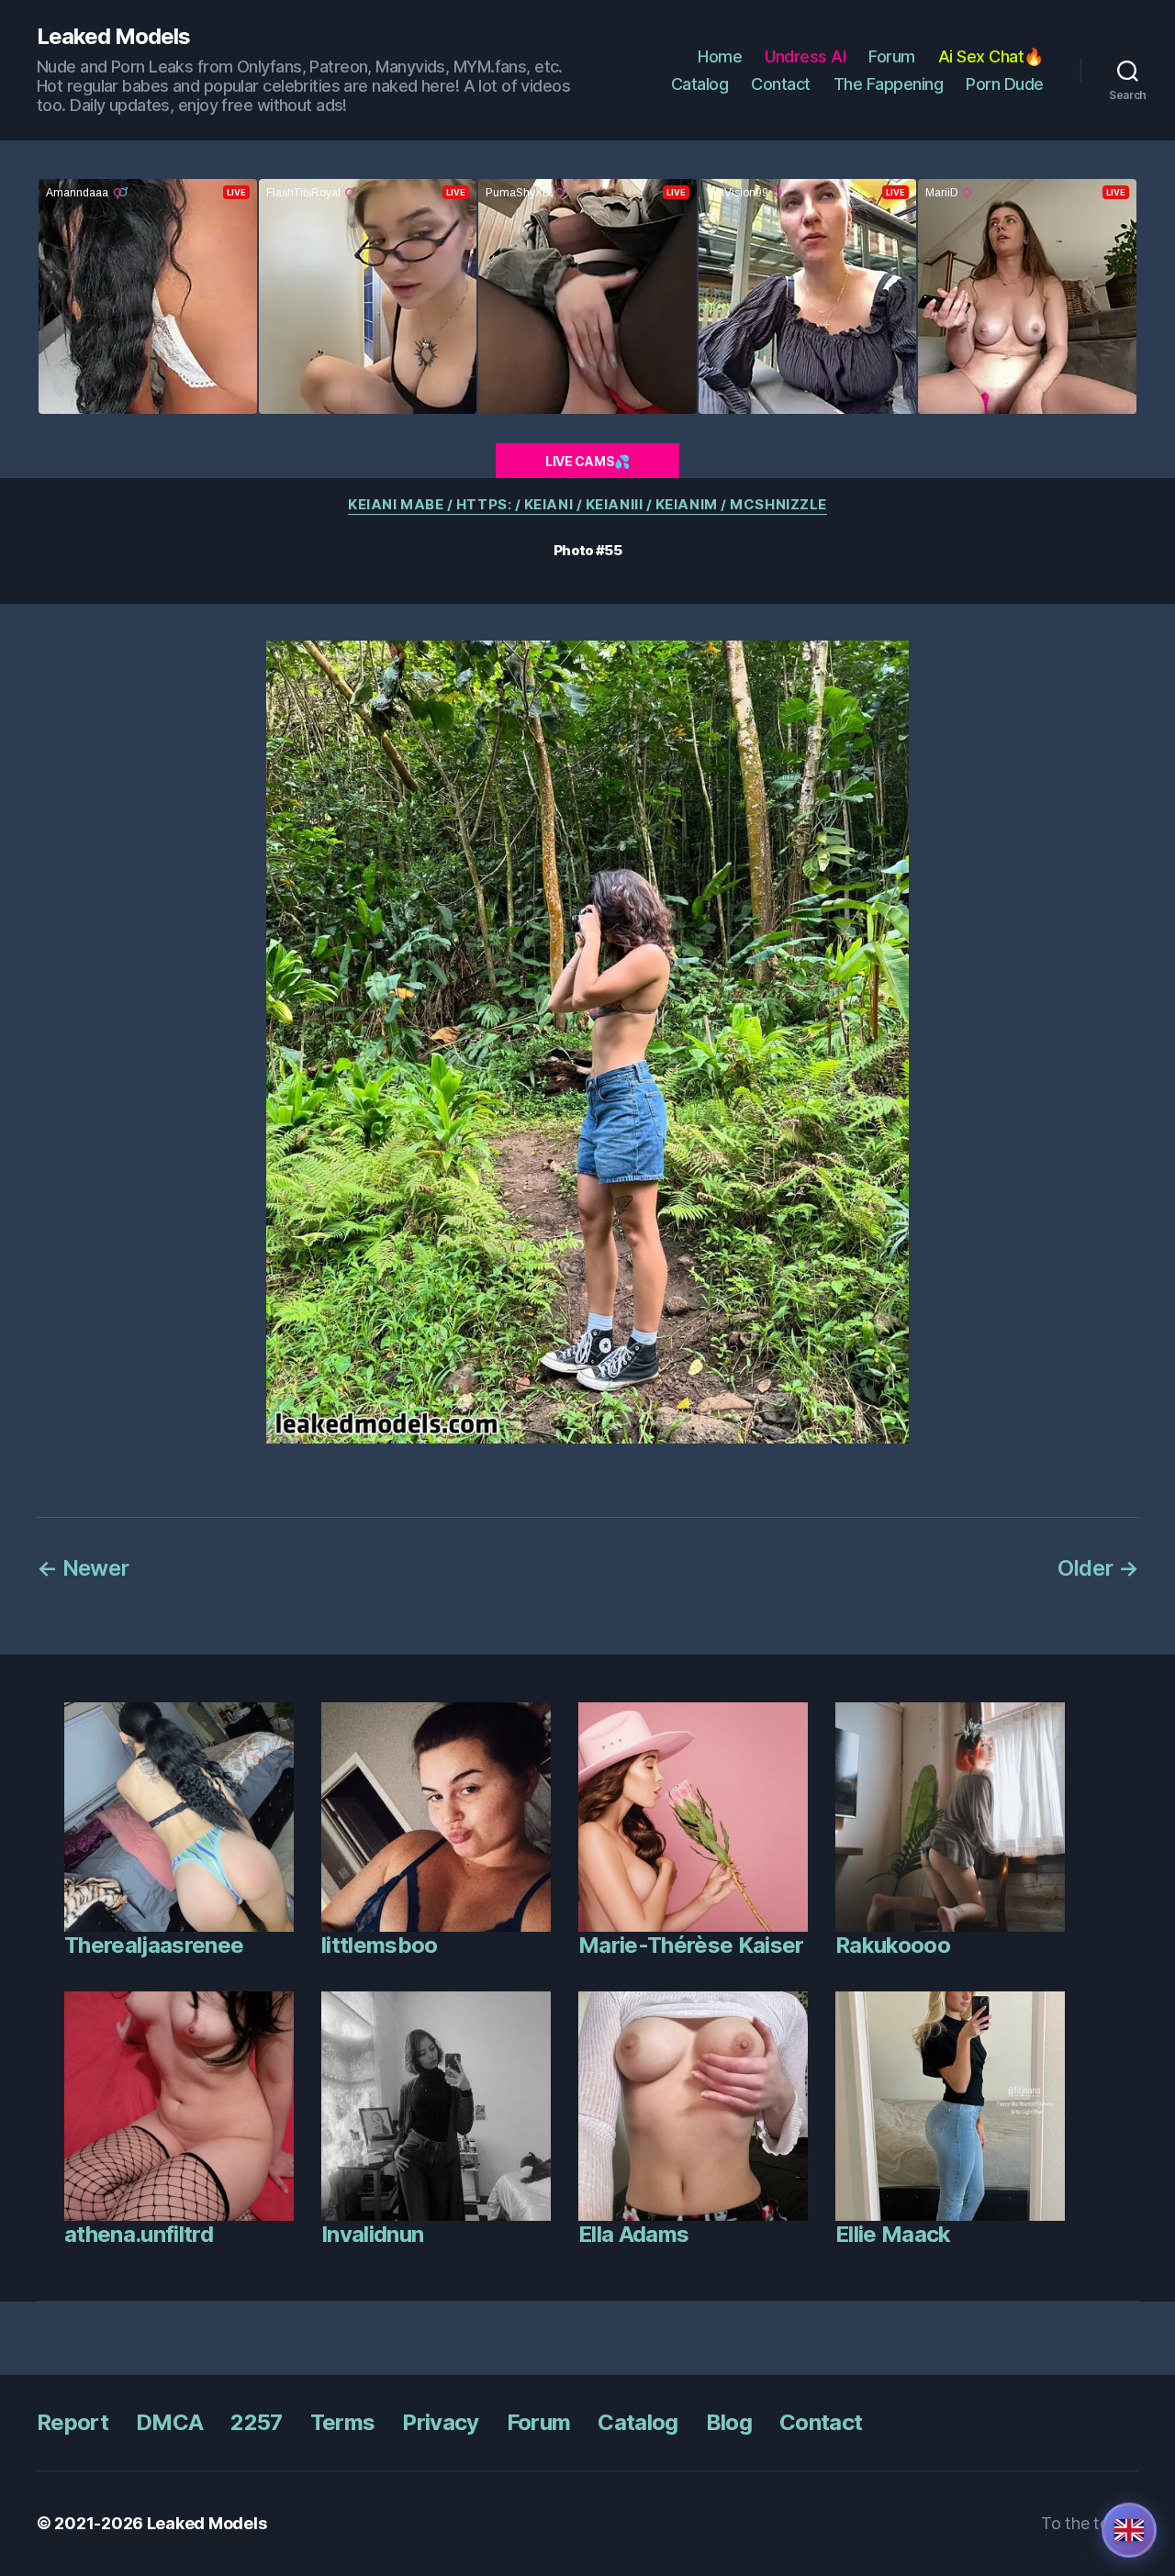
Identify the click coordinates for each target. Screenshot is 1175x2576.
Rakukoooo (893, 1945)
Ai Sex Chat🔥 (991, 56)
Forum (892, 56)
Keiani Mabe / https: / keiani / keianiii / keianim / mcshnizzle (587, 505)
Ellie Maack (893, 2234)
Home (720, 56)
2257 (256, 2422)
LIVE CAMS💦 (587, 461)
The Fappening (889, 84)
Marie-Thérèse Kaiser (691, 1945)
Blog (729, 2422)
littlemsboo (380, 1945)
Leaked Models (113, 37)
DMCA (169, 2422)
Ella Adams (633, 2234)
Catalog (700, 84)
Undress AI (805, 56)
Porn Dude (1005, 84)
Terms (343, 2422)
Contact (781, 84)
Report (73, 2422)
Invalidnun (372, 2234)
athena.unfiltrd (139, 2234)
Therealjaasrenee (154, 1945)
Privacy (440, 2422)
